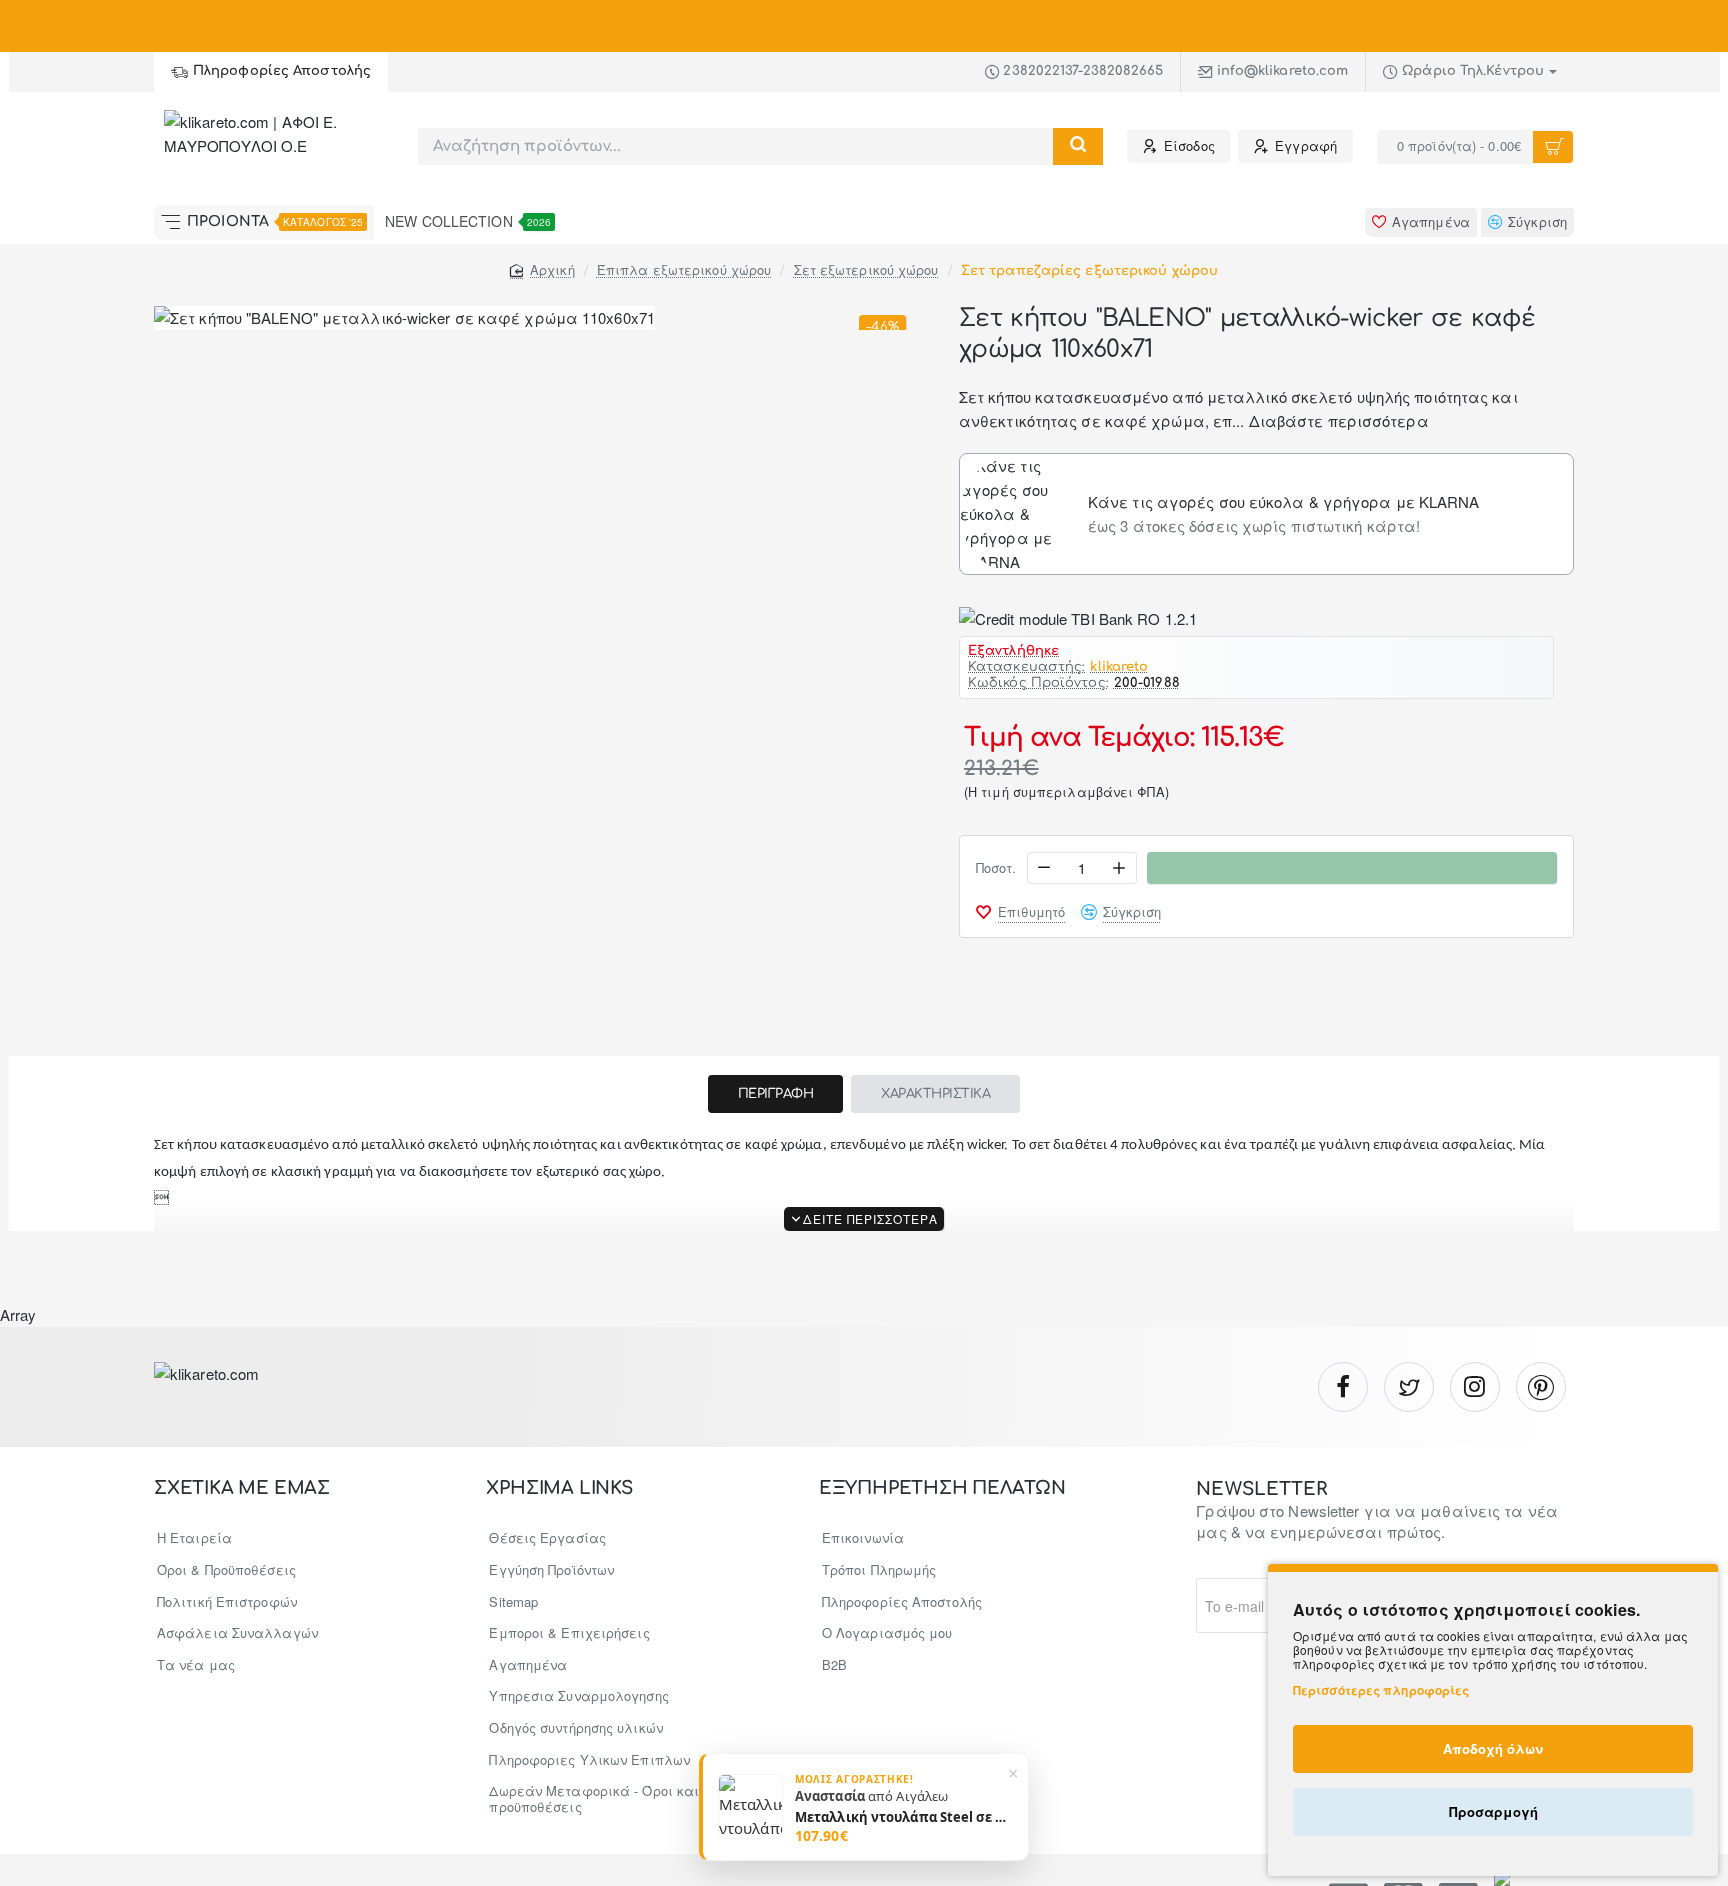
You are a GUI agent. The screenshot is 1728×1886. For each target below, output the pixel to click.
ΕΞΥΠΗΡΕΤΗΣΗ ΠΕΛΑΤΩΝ (942, 1488)
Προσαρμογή (1493, 1811)
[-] (1045, 868)
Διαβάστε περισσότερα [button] (1339, 420)
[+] (1119, 868)
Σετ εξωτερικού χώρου (866, 269)
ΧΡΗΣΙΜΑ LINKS (559, 1488)
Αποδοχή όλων (1493, 1748)
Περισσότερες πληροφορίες (1381, 1690)
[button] (1020, 912)
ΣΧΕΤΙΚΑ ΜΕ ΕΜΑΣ (242, 1488)
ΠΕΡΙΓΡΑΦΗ (776, 1094)
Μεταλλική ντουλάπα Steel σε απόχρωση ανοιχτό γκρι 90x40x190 (904, 1816)
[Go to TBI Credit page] (1078, 618)
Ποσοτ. (996, 868)
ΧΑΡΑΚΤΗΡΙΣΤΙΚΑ (935, 1094)
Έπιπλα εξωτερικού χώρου (684, 269)
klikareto (1119, 667)
